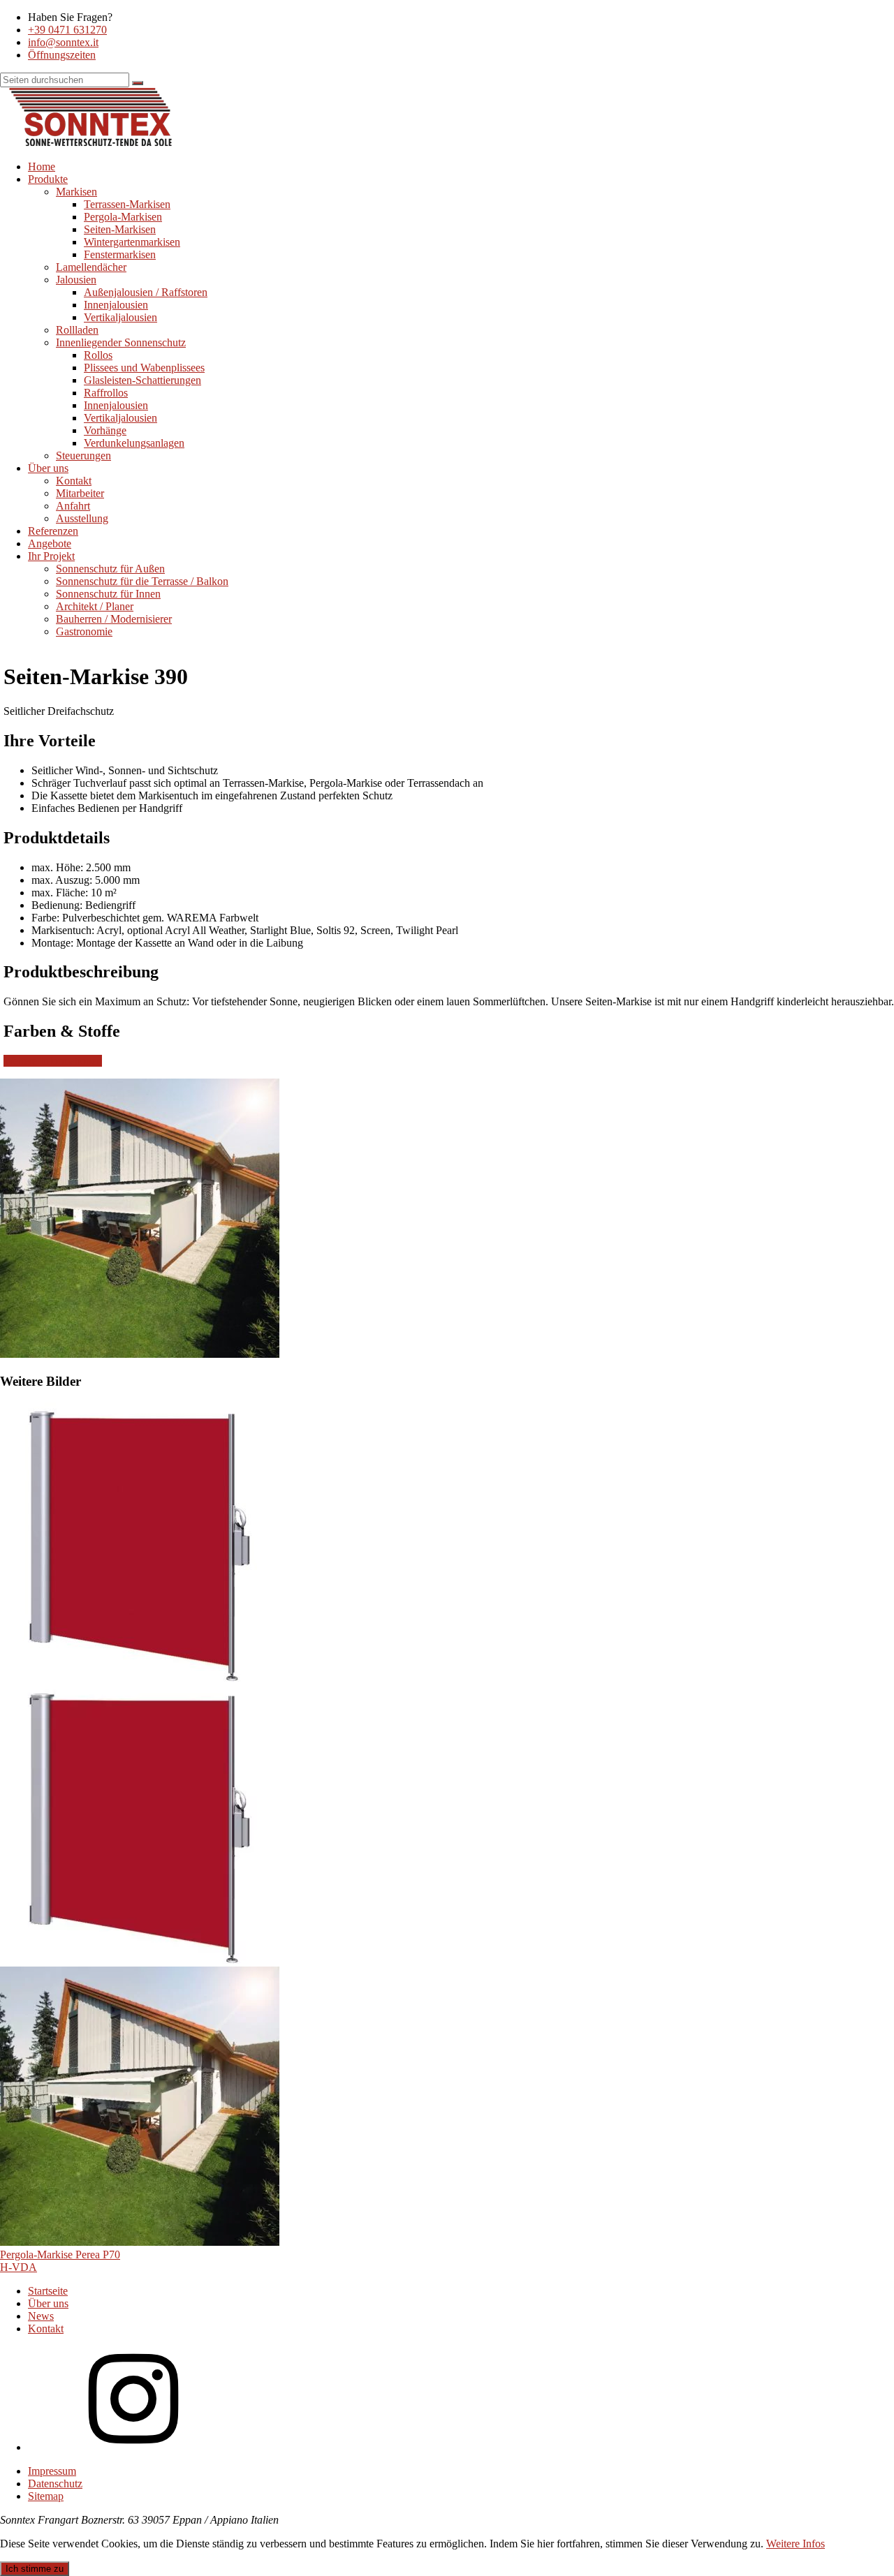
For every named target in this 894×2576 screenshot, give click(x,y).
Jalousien (76, 280)
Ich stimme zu (35, 2569)
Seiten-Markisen (120, 229)
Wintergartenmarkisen (132, 242)
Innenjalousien (116, 305)
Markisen (76, 192)
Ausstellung (82, 518)
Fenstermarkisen (120, 254)
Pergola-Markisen (123, 217)
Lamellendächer (91, 267)
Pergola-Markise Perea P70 (60, 2255)
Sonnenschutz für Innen (108, 594)
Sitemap (46, 2496)
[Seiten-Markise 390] (140, 2242)
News (41, 2316)
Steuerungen (83, 456)
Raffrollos (106, 393)
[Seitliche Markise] (140, 1678)
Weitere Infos (796, 2544)
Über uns (48, 468)
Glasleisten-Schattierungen (142, 380)
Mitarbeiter (80, 493)
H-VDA (19, 2267)
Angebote (50, 543)
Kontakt (74, 481)
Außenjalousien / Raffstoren (146, 292)
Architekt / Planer (95, 606)
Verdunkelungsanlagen (134, 443)
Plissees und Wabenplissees (144, 368)
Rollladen (77, 330)
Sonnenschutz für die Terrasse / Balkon (142, 581)
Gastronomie (84, 631)
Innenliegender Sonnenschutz (121, 342)
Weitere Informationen (53, 1061)
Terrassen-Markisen (127, 204)
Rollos (98, 355)
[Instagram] (133, 2447)
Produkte (48, 179)
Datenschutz (55, 2484)
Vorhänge (105, 430)
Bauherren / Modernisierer (114, 619)
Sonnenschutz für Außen (110, 569)
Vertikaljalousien (120, 317)
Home (42, 166)
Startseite (48, 2291)
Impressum (52, 2471)
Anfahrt (73, 506)
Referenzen (53, 531)
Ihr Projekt (51, 556)
